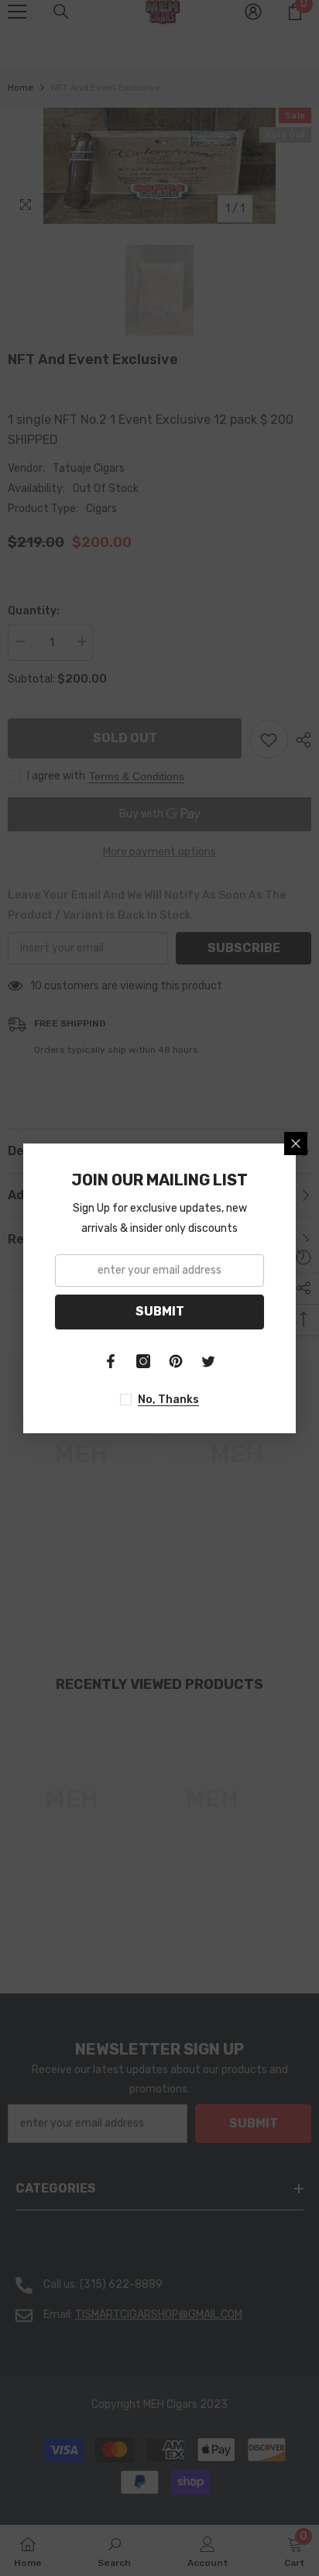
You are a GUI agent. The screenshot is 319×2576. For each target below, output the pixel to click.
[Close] (296, 1144)
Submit (160, 1311)
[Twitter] (208, 1361)
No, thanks (168, 1400)
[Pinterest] (176, 1361)
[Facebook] (111, 1361)
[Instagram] (143, 1361)
